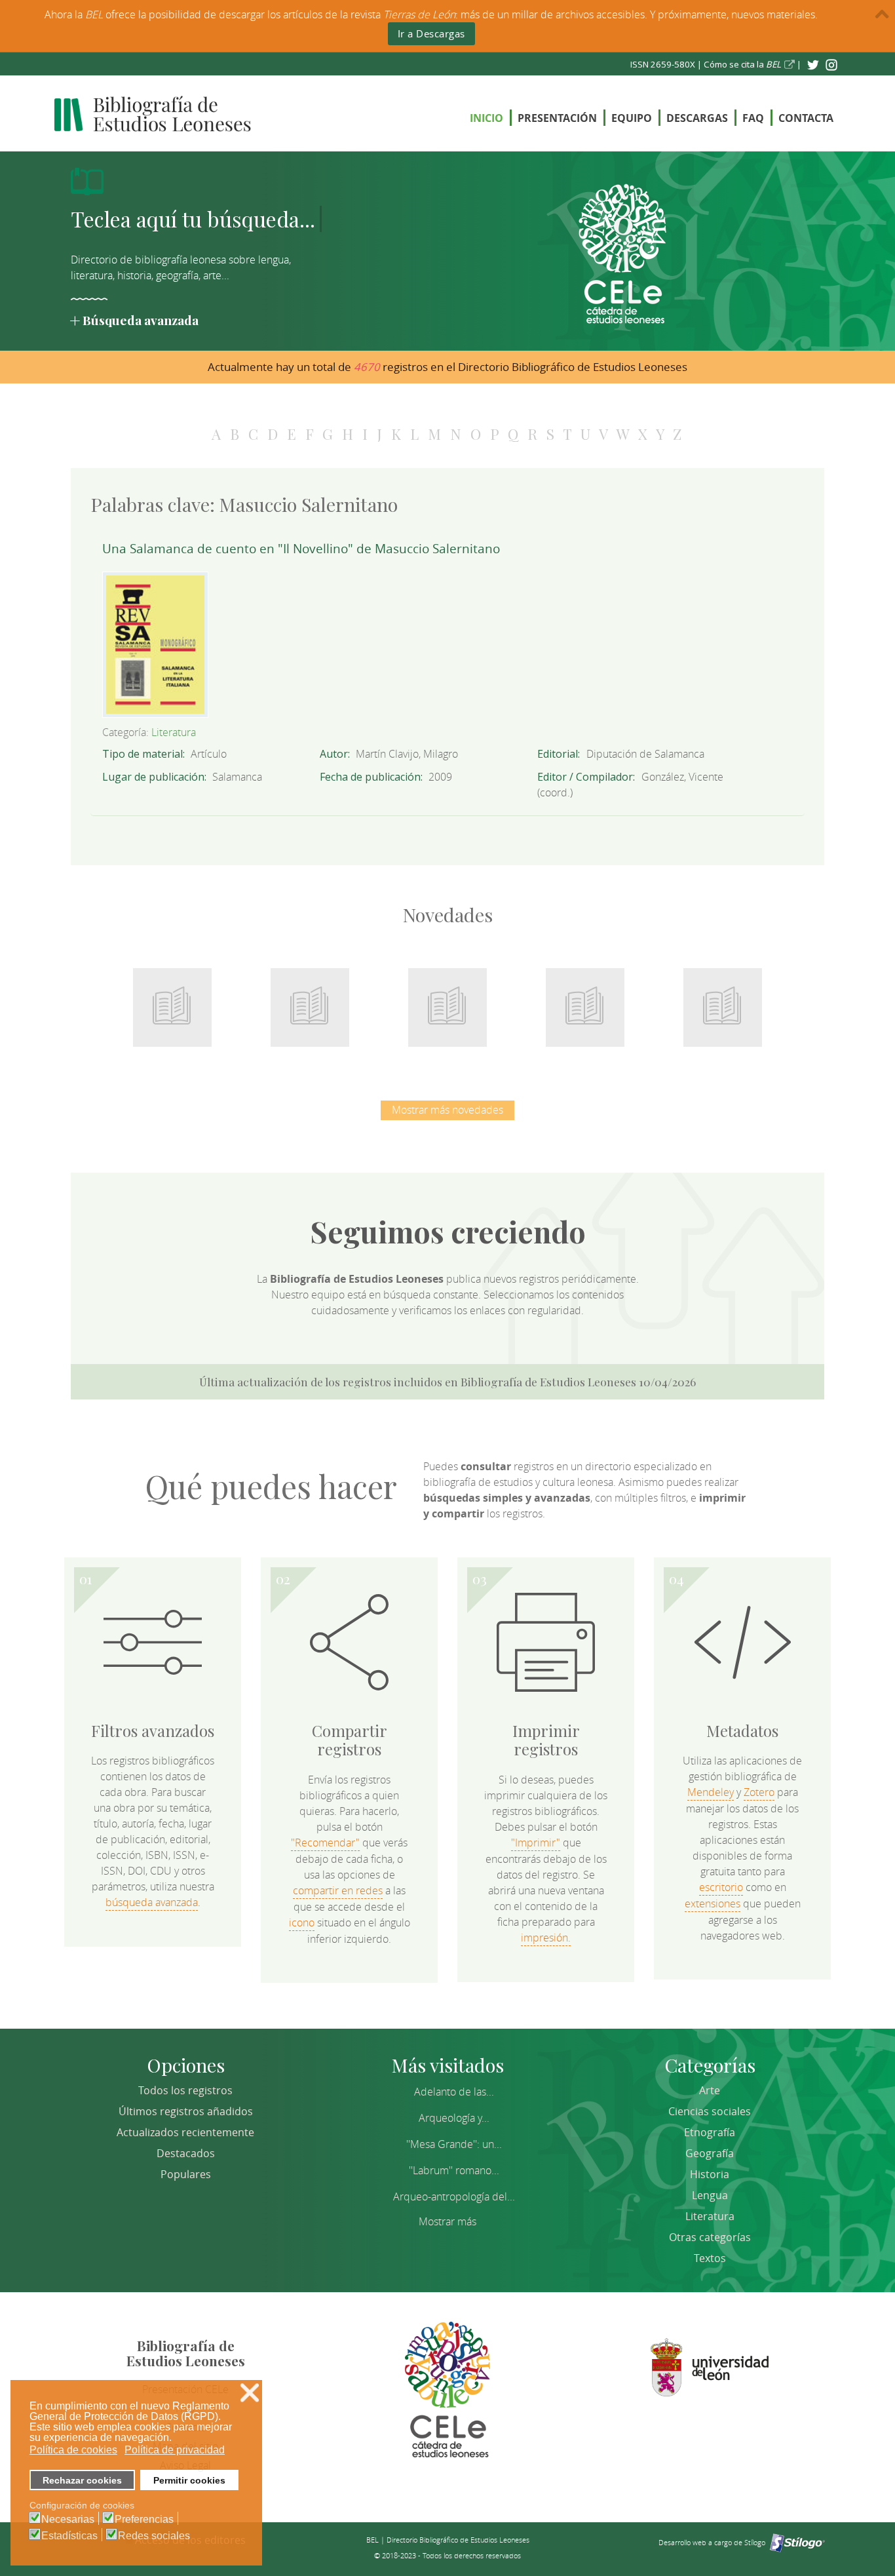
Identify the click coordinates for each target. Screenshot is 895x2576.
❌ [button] (250, 2393)
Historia (710, 2174)
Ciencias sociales (710, 2111)
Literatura (174, 732)
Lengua (710, 2195)
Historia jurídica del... (447, 1000)
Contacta (806, 118)
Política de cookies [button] (73, 2450)
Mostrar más (447, 2221)
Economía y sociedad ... (723, 1000)
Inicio (486, 118)
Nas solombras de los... (585, 1000)
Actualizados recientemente (185, 2132)
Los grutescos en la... (310, 1000)
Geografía (710, 2153)
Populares (186, 2174)
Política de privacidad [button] (175, 2450)
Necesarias (68, 2520)
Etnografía (710, 2132)
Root (194, 1023)
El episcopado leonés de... (172, 1000)
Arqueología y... (454, 2118)
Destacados (186, 2153)
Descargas (697, 118)
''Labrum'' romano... (454, 2170)
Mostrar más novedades (447, 1110)
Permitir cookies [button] (189, 2480)
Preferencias (144, 2520)
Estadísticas (69, 2536)
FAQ (753, 118)
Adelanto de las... (454, 2092)
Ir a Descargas (431, 33)
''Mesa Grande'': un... (454, 2144)
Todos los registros (185, 2090)
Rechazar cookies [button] (82, 2480)
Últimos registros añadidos (186, 2111)
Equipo (632, 118)
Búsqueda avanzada (141, 320)
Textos (710, 2258)
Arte (710, 2090)
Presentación (557, 118)
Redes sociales (154, 2536)
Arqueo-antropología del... (454, 2196)
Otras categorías (710, 2237)
